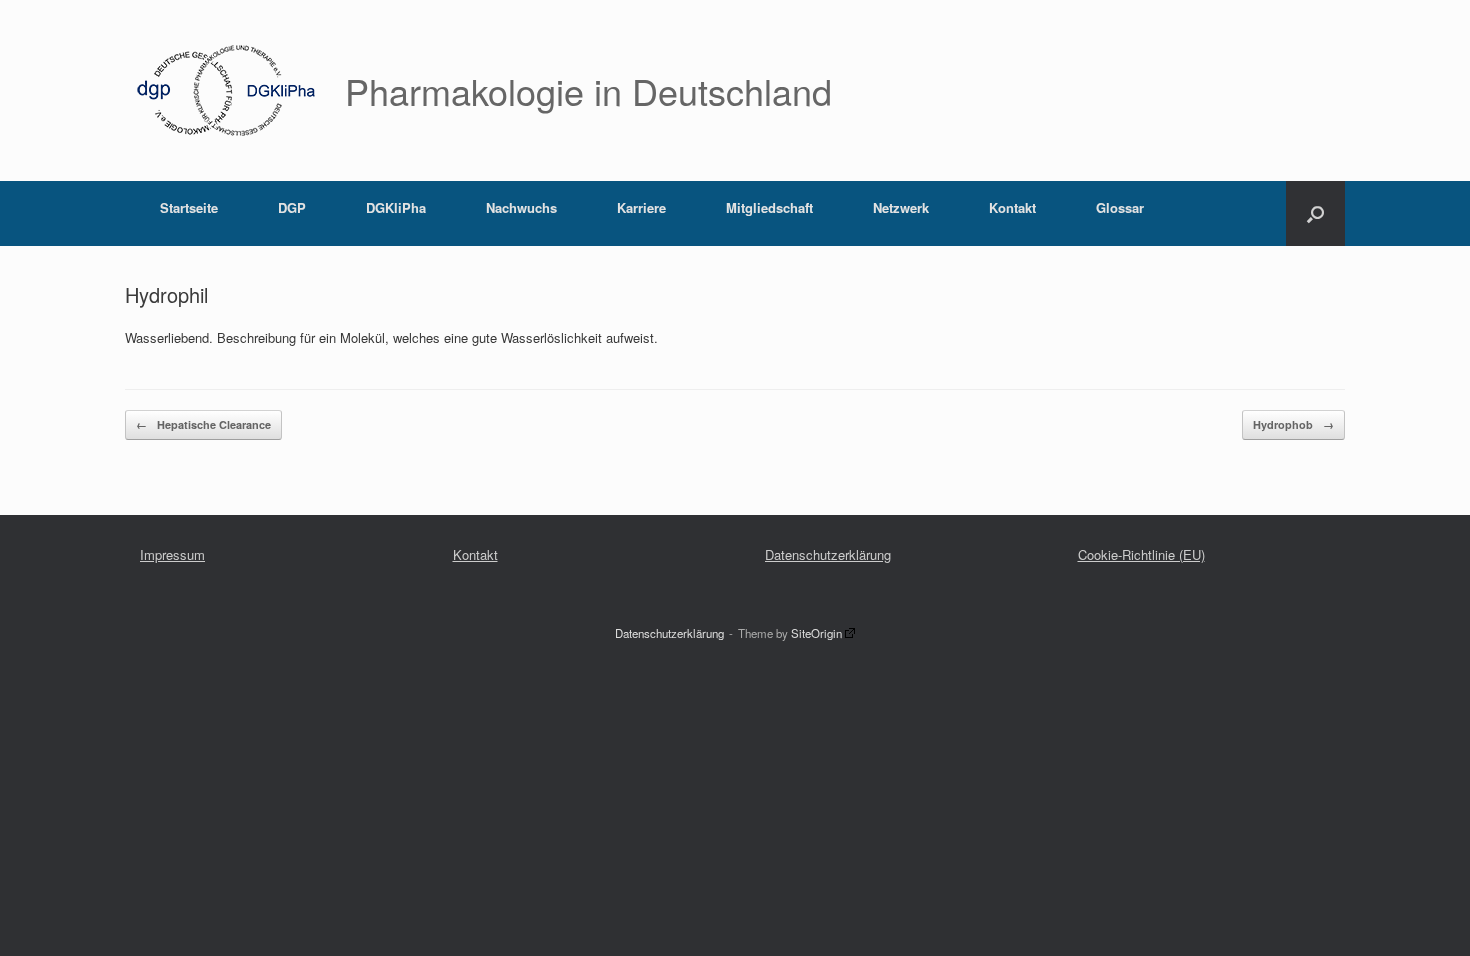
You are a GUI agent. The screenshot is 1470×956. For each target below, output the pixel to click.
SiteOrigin (816, 633)
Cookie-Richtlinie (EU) (1141, 554)
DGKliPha (396, 207)
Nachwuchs (521, 207)
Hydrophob (1293, 424)
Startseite (189, 207)
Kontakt (1012, 207)
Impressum (172, 554)
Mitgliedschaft (769, 207)
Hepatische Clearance (203, 424)
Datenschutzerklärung (828, 554)
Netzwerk (901, 207)
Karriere (641, 207)
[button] (1315, 213)
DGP (292, 207)
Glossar (1120, 207)
